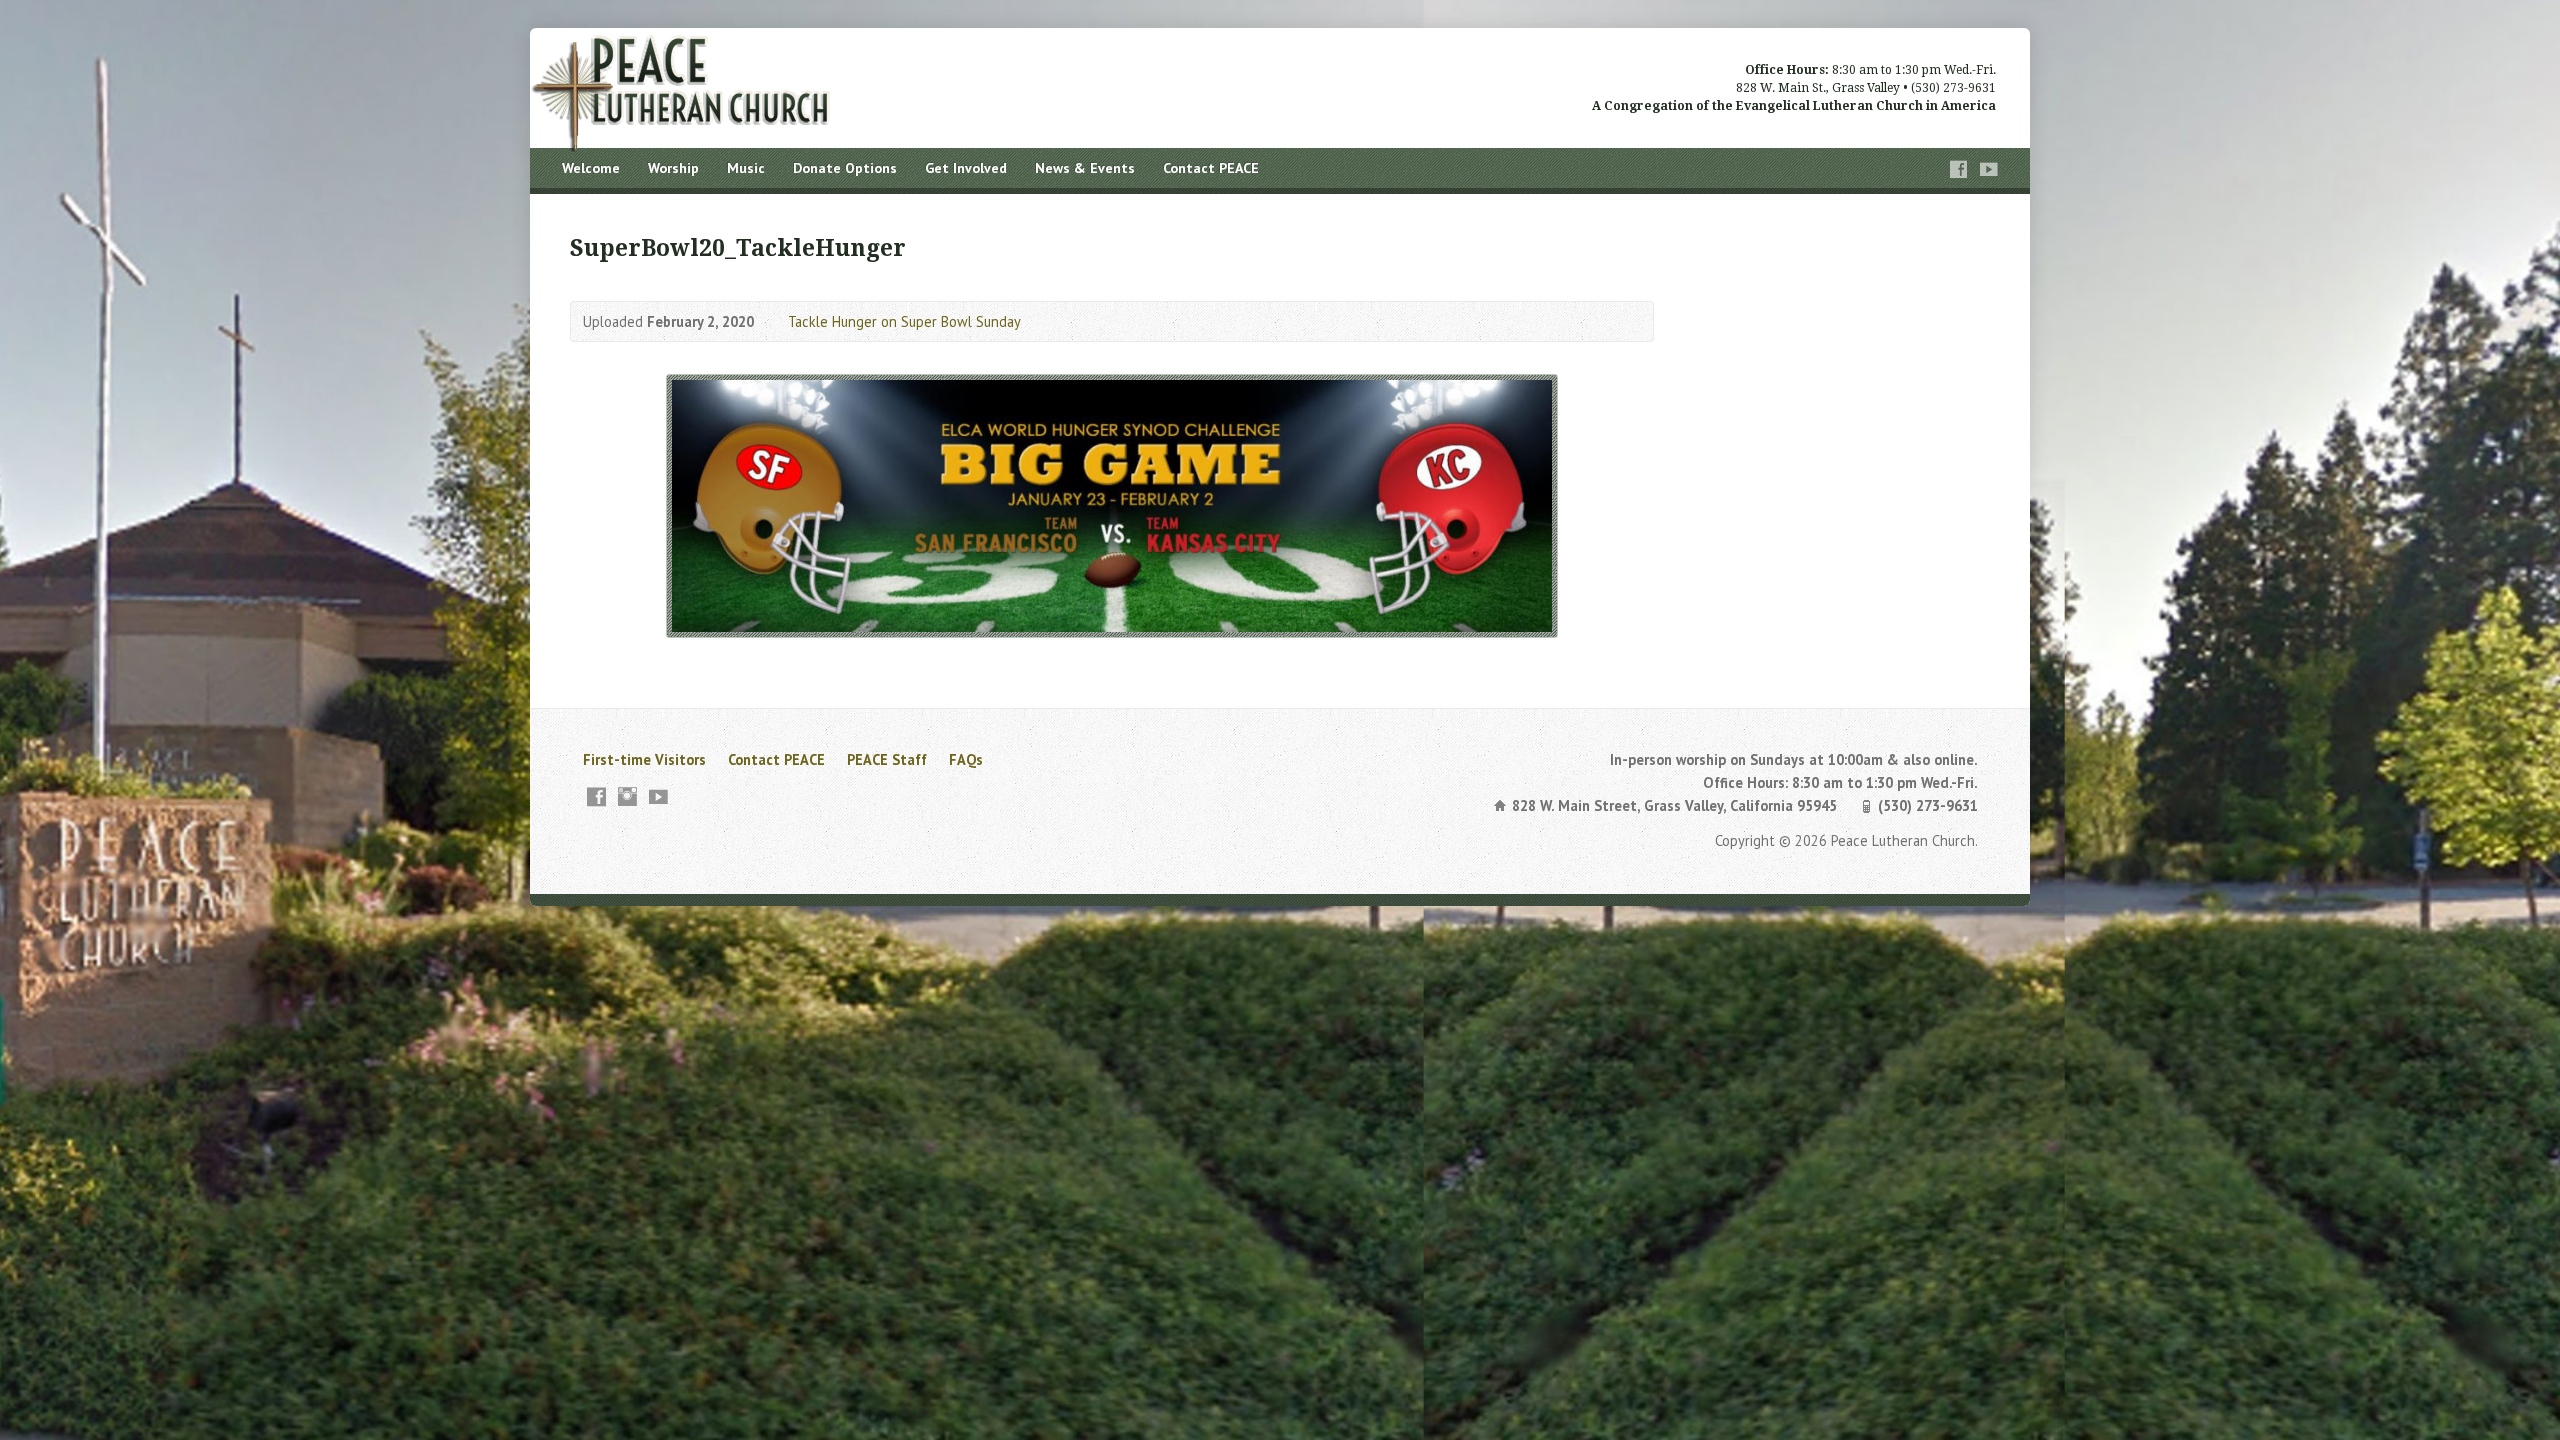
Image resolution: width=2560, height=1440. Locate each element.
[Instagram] (627, 796)
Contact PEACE (1211, 168)
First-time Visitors (644, 759)
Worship (673, 168)
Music (746, 168)
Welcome (591, 168)
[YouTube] (1989, 169)
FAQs (966, 759)
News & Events (1085, 168)
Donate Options (845, 168)
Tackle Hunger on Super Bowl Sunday (904, 321)
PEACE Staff (887, 759)
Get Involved (966, 168)
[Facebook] (1959, 169)
